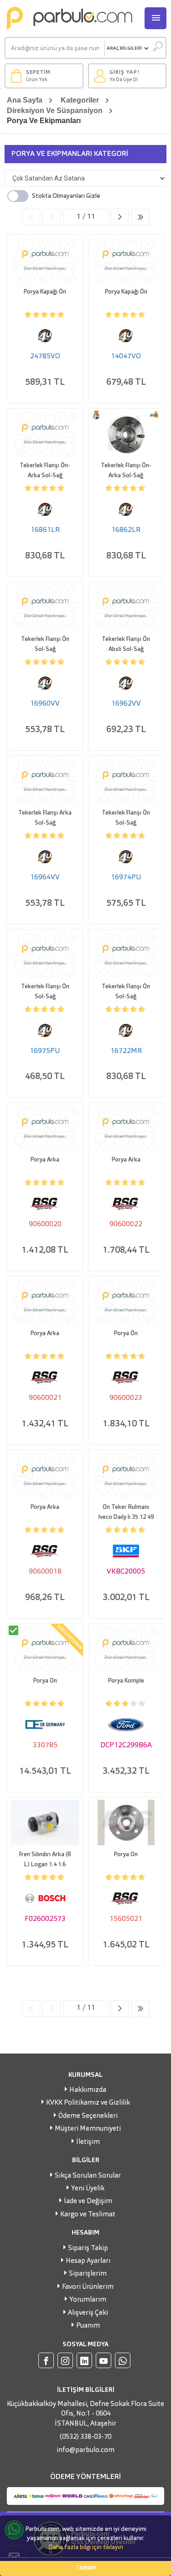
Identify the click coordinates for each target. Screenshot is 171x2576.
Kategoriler (80, 100)
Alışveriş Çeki (88, 2313)
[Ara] (158, 48)
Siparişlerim (88, 2274)
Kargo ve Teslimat (88, 2215)
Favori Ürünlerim (88, 2287)
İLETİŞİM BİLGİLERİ (86, 2390)
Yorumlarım (88, 2300)
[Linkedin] (84, 2360)
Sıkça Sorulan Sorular (88, 2176)
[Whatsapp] (123, 2360)
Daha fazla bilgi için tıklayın (86, 2547)
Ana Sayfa (25, 100)
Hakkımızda (88, 2090)
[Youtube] (104, 2360)
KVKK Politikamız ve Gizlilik (88, 2103)
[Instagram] (65, 2360)
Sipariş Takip (88, 2248)
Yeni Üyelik (88, 2189)
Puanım (88, 2326)
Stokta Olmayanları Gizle (66, 196)
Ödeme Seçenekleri (88, 2116)
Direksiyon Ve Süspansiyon (55, 111)
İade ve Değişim (88, 2202)
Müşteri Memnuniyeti (88, 2129)
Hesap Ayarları (88, 2261)
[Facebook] (46, 2360)
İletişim (88, 2142)
